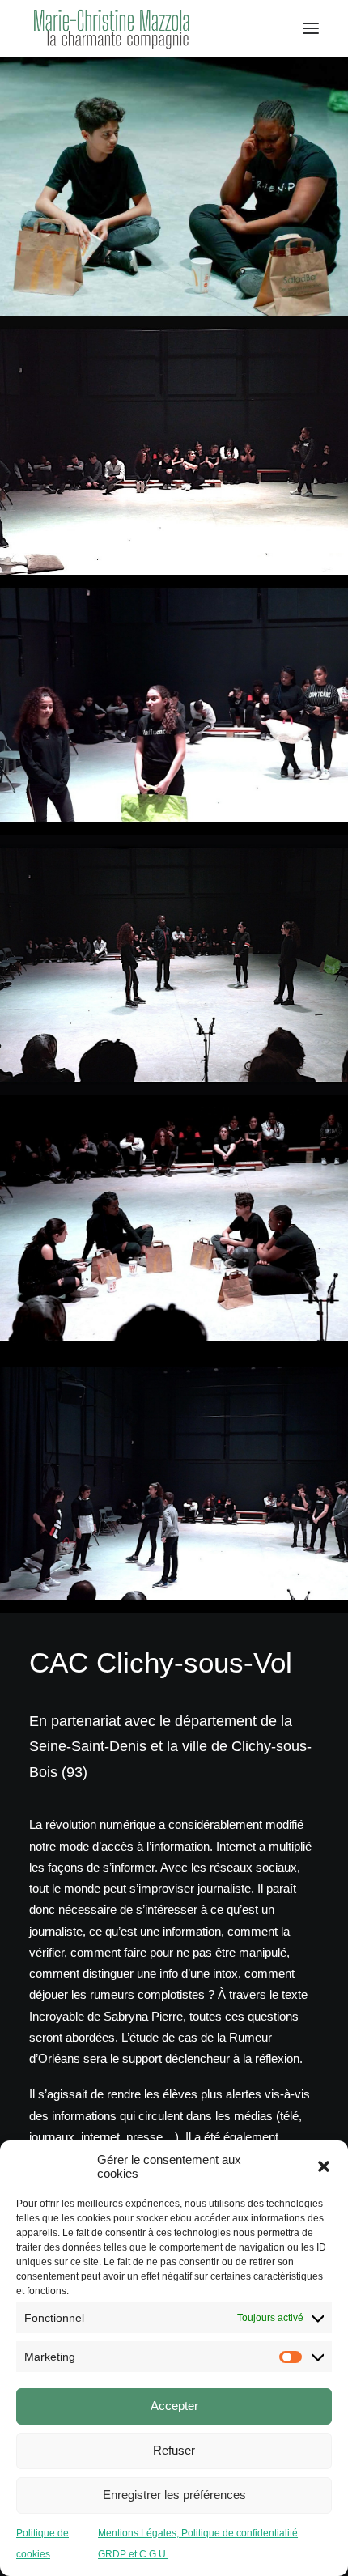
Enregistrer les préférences (174, 2495)
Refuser (174, 2450)
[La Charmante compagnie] (111, 28)
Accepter (174, 2406)
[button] (324, 2166)
